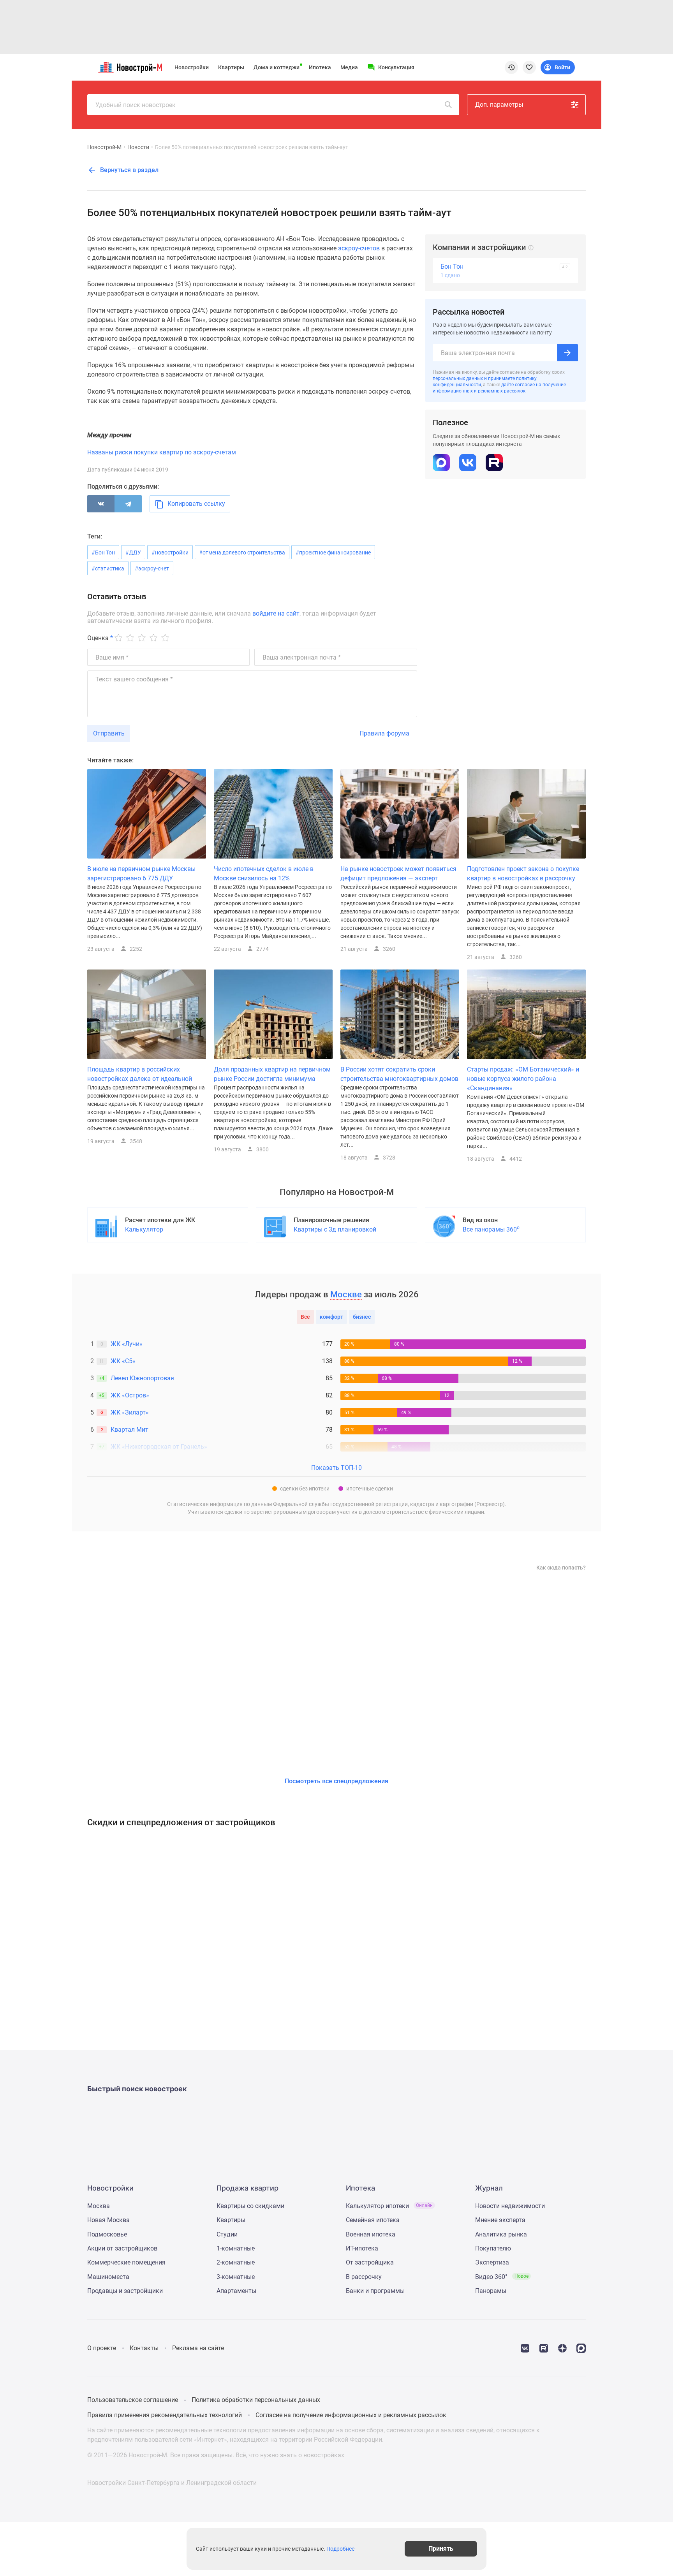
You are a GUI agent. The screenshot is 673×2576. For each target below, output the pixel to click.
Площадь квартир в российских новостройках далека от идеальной (140, 1074)
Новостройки (192, 67)
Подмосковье (107, 2234)
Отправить (109, 733)
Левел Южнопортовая (142, 1378)
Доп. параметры (499, 105)
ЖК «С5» (123, 1361)
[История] (511, 67)
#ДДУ (133, 553)
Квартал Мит (129, 1430)
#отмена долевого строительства (242, 553)
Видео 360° (502, 2277)
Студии (227, 2234)
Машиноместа (108, 2277)
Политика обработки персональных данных (256, 2400)
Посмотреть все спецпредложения (336, 1781)
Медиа (349, 67)
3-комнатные (236, 2277)
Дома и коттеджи (277, 67)
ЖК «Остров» (130, 1395)
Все (305, 1317)
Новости (138, 147)
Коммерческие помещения (126, 2262)
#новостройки (170, 553)
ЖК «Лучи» (127, 1344)
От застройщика (370, 2262)
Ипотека (320, 67)
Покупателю (493, 2248)
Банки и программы (375, 2291)
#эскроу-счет (152, 568)
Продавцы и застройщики (125, 2291)
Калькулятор (144, 1229)
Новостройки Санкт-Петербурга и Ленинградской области (172, 2483)
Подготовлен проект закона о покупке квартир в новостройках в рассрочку (523, 874)
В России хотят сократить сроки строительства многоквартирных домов (399, 1074)
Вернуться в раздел (129, 170)
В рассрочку (364, 2277)
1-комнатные (236, 2248)
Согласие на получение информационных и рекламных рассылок (351, 2415)
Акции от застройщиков (122, 2248)
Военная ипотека (371, 2234)
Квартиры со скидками (250, 2206)
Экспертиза (492, 2262)
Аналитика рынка (501, 2234)
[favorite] (529, 67)
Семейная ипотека (373, 2220)
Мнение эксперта (500, 2220)
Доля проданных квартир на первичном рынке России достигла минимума (272, 1074)
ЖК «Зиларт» (130, 1412)
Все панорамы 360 (491, 1229)
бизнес (362, 1317)
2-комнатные (236, 2262)
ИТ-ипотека (362, 2248)
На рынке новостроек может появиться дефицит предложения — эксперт (398, 874)
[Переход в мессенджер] (581, 2348)
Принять (441, 2549)
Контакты (144, 2348)
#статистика (108, 568)
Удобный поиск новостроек (136, 105)
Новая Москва (108, 2220)
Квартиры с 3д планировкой (335, 1229)
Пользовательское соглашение (133, 2400)
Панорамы (491, 2291)
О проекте (102, 2348)
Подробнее (340, 2549)
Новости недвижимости (510, 2206)
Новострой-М (104, 147)
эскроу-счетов (359, 248)
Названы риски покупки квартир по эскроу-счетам (162, 452)
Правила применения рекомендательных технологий (165, 2415)
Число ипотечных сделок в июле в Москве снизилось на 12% (264, 874)
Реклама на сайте (198, 2348)
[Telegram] (128, 504)
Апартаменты (236, 2291)
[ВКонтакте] (101, 504)
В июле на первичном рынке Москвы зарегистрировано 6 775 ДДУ (141, 874)
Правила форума (384, 733)
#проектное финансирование (333, 553)
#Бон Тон (103, 553)
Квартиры (231, 67)
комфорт (331, 1317)
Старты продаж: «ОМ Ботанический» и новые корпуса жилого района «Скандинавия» (523, 1079)
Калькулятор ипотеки (389, 2206)
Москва (99, 2206)
